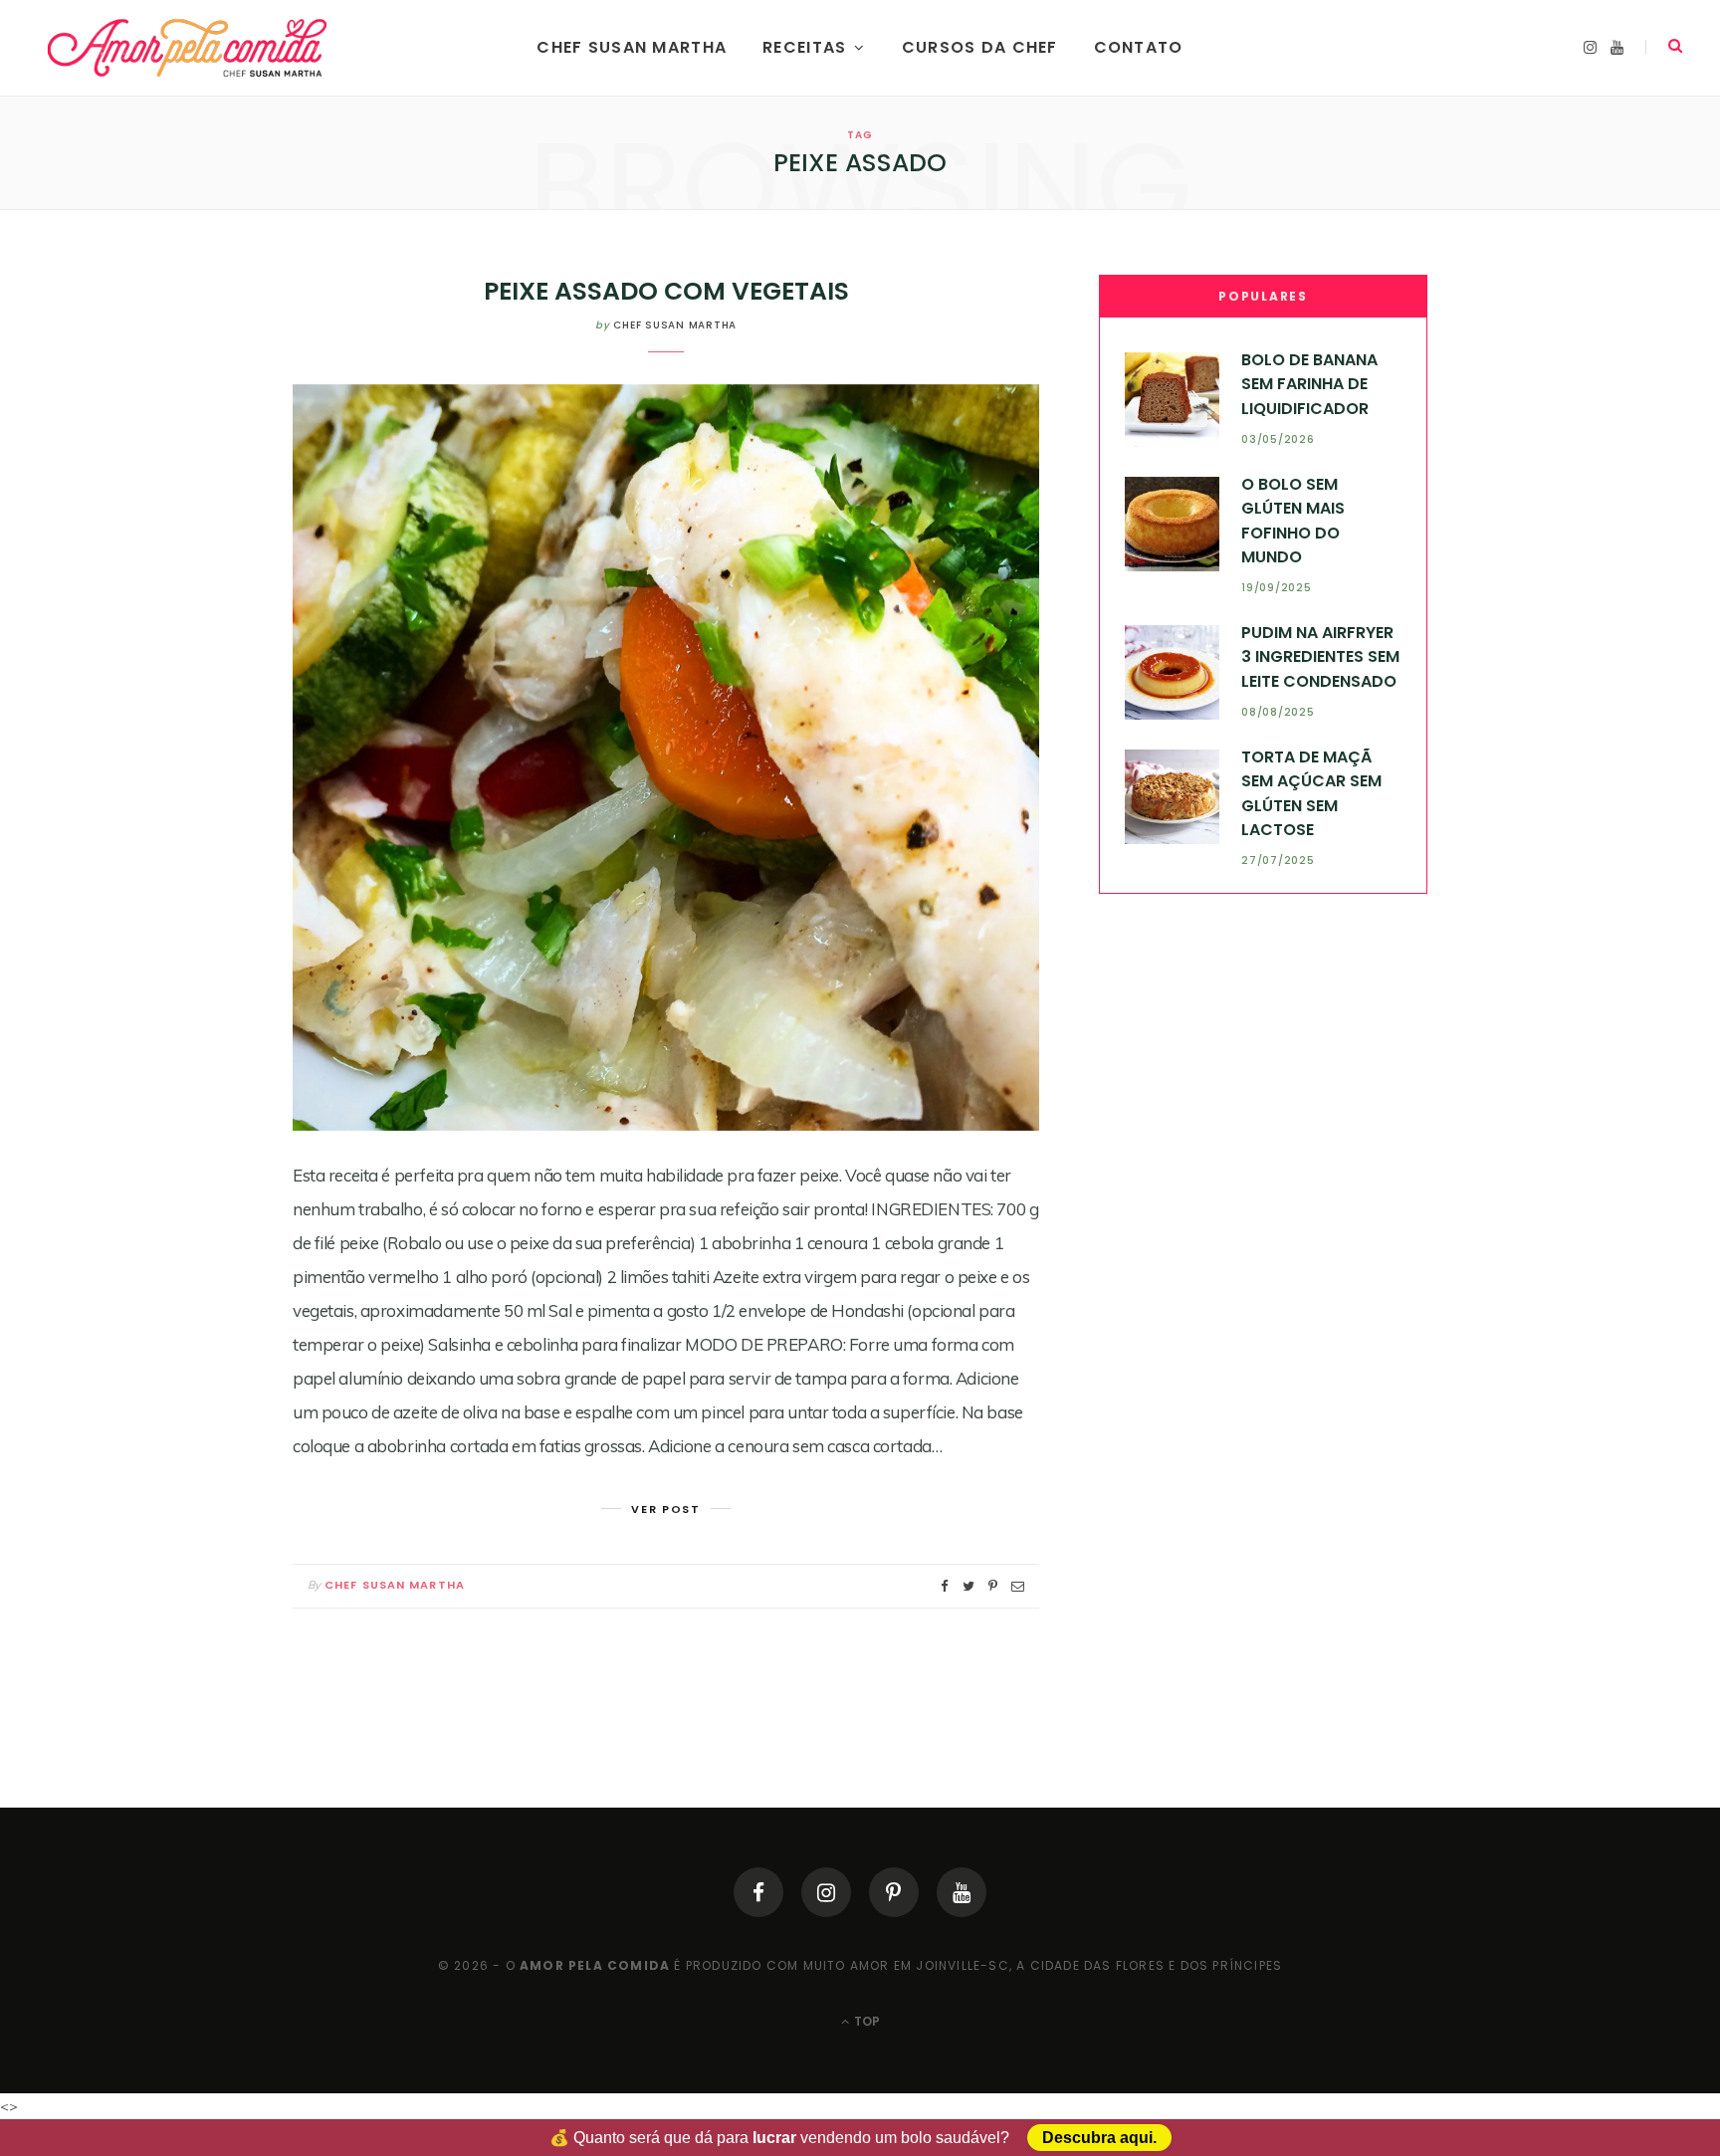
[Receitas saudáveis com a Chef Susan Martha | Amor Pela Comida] (189, 48)
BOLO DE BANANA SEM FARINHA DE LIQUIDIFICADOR (1309, 384)
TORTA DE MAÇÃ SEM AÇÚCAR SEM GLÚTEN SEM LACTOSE (1311, 793)
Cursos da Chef (980, 47)
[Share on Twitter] (968, 1586)
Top (865, 2021)
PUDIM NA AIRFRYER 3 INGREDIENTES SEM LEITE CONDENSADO (1320, 657)
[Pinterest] (894, 1892)
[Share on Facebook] (945, 1586)
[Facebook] (758, 1892)
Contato (1139, 47)
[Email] (1018, 1586)
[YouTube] (962, 1892)
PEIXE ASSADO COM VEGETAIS (666, 291)
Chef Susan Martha (632, 47)
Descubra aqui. (1099, 2138)
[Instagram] (826, 1892)
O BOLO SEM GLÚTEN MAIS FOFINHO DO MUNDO (1293, 521)
